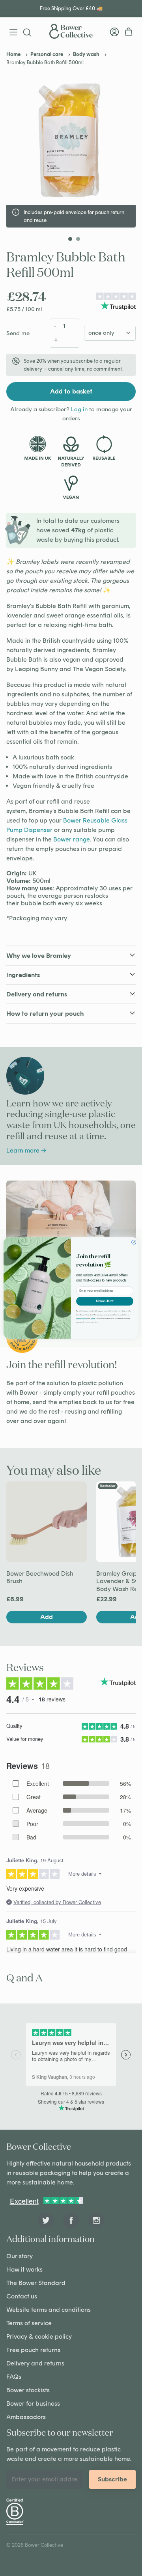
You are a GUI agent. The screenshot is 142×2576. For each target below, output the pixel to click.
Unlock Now (105, 1301)
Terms (93, 1318)
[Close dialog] (134, 1242)
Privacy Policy (81, 1318)
